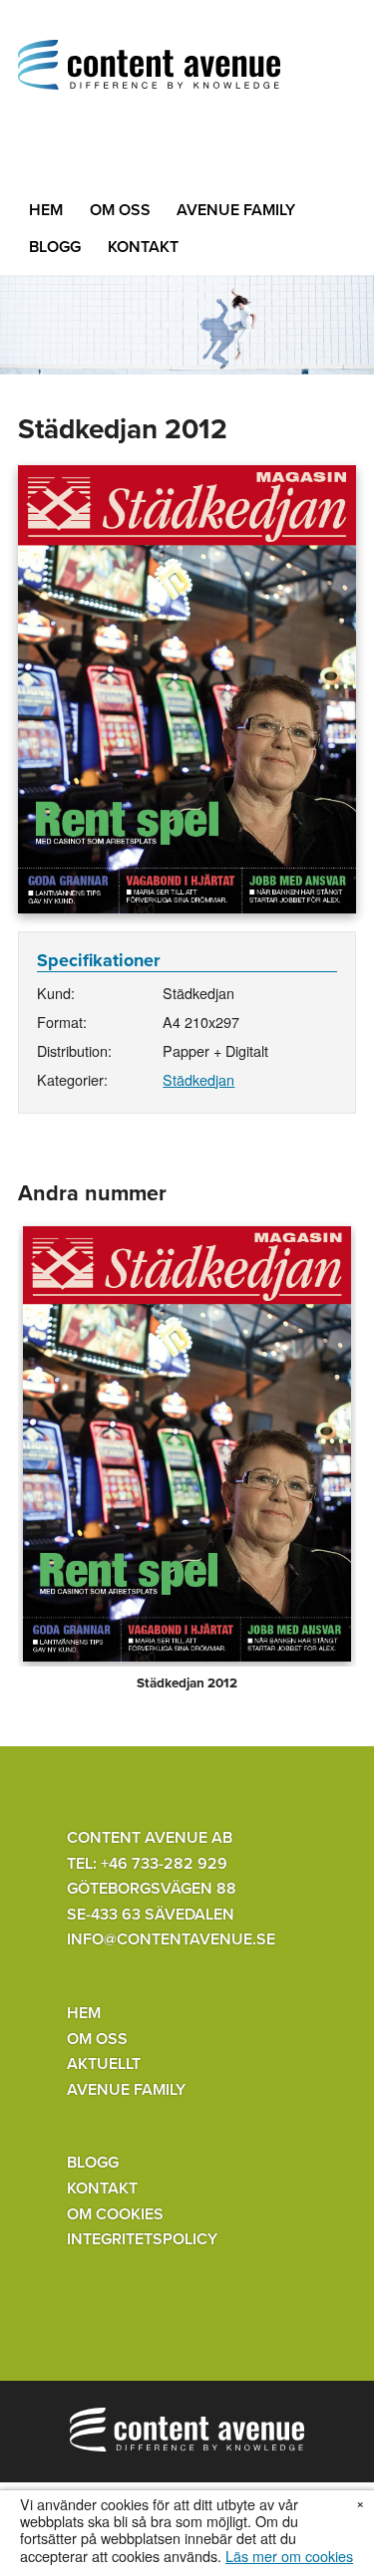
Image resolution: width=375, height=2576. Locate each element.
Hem (46, 210)
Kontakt (143, 247)
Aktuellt (104, 2064)
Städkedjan (198, 1079)
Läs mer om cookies (289, 2556)
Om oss (120, 210)
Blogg (55, 247)
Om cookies (115, 2214)
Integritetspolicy (142, 2239)
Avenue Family (236, 210)
